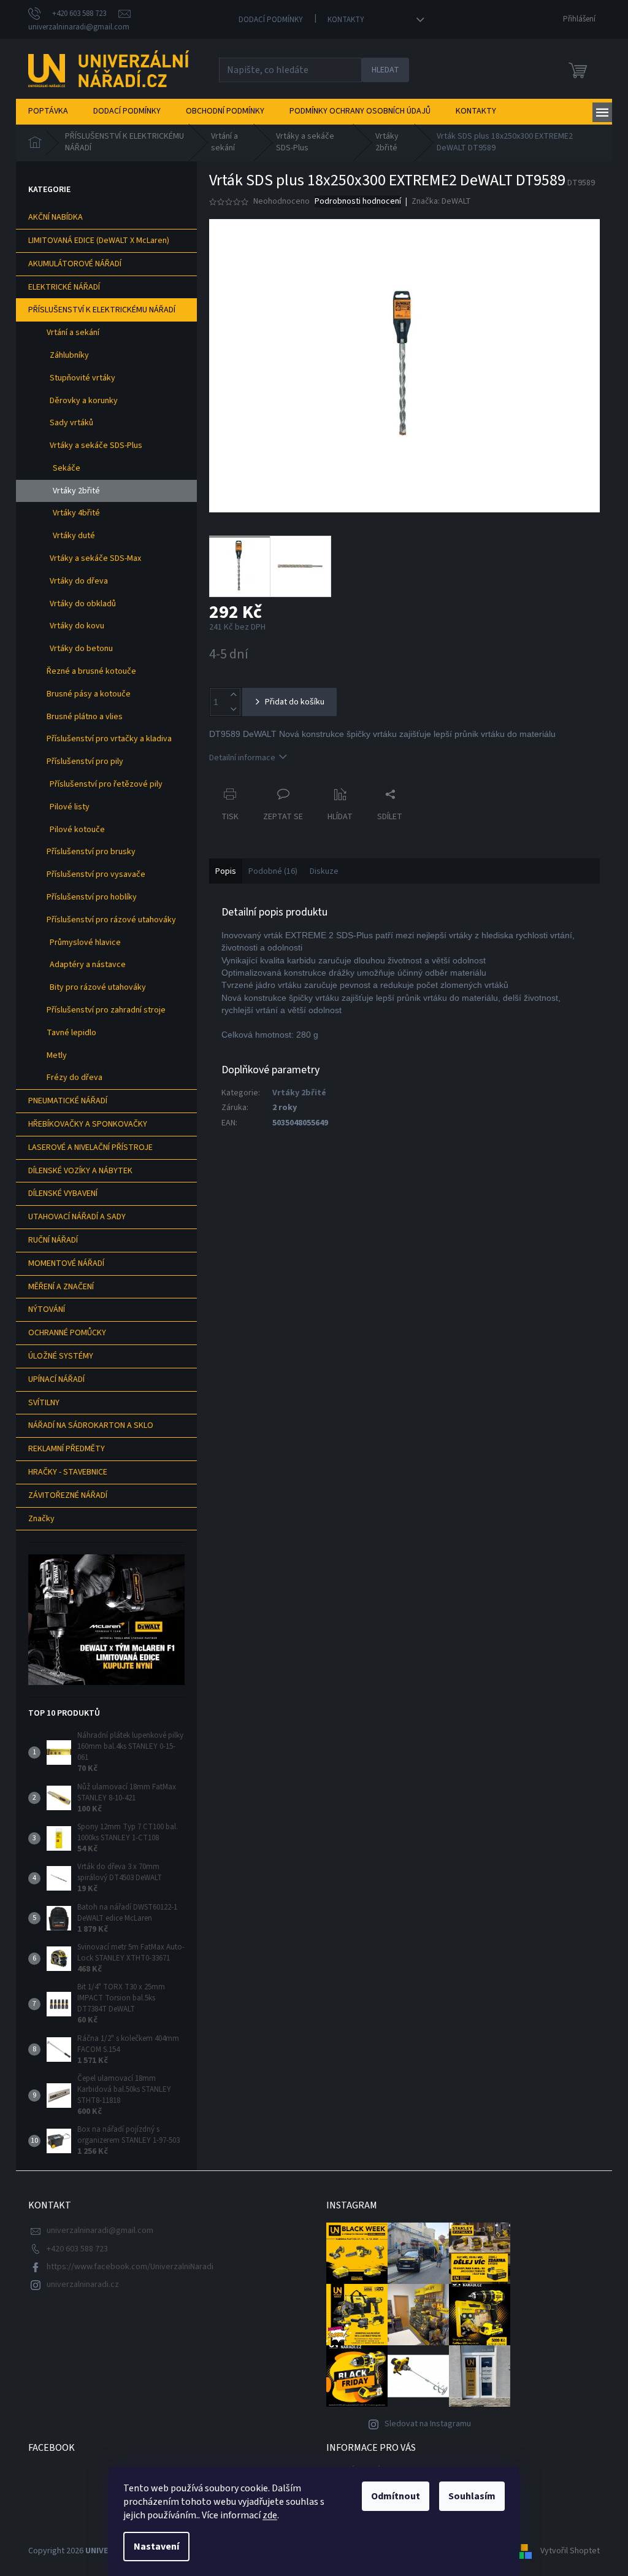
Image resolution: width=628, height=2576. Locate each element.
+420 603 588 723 (77, 2249)
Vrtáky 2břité (76, 491)
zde (270, 2515)
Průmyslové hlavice (85, 943)
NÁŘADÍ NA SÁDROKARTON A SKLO (91, 1425)
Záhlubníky (69, 355)
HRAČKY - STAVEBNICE (68, 1472)
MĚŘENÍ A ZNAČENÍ (61, 1287)
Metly (57, 1055)
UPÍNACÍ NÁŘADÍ (56, 1379)
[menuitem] (48, 111)
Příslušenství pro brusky (91, 852)
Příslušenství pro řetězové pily (106, 784)
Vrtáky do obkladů (83, 604)
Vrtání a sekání (73, 333)
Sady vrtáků (71, 423)
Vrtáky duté (74, 536)
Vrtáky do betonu (81, 649)
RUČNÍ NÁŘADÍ (53, 1240)
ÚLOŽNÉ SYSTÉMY (61, 1356)
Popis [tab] (226, 871)
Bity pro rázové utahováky (98, 987)
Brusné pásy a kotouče (89, 694)
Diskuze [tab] (324, 871)
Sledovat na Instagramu (428, 2424)
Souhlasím (472, 2496)
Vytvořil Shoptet (570, 2551)
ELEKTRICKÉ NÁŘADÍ (64, 287)
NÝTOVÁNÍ (47, 1309)
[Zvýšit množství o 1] (233, 695)
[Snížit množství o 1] (233, 709)
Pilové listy (70, 807)
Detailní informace (242, 758)
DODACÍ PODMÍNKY (271, 20)
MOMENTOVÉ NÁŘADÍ (66, 1263)
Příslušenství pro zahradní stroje (106, 1010)
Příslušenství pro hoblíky (92, 897)
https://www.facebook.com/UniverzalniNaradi (130, 2267)
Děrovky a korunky (84, 401)
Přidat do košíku (295, 702)
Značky (41, 1519)
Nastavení (156, 2547)
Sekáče (67, 468)
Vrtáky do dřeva (79, 581)
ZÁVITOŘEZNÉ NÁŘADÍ (68, 1495)
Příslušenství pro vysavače (96, 874)
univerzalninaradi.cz (83, 2285)
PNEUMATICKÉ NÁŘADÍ (68, 1101)
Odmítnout (396, 2496)
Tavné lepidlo (71, 1033)
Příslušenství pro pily (85, 762)
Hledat (385, 70)
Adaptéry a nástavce (88, 965)
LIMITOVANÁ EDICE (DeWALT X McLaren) (99, 241)
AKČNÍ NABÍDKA (56, 217)
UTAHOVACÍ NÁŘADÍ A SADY (77, 1217)
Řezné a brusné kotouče (91, 671)
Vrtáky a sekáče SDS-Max (95, 558)
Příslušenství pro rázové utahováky (111, 920)
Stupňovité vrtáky (82, 378)
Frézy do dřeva (75, 1078)
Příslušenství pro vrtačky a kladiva (109, 739)
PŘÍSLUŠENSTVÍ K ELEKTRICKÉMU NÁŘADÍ (102, 310)
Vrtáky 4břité (76, 513)
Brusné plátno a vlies (85, 717)
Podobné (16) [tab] (273, 871)
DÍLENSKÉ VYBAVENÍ (63, 1194)
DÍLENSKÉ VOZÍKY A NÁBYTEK (80, 1171)
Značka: (441, 201)
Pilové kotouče (77, 830)
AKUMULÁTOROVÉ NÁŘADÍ (75, 264)
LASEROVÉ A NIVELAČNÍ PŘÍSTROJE (90, 1147)
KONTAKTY (346, 20)
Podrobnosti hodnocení (358, 202)
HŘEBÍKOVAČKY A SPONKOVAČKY (88, 1124)
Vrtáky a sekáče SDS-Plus (96, 445)
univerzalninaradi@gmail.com (100, 2231)
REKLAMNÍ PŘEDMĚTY (67, 1449)
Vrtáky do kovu (77, 626)
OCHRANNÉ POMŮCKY (67, 1333)
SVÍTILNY (44, 1403)
